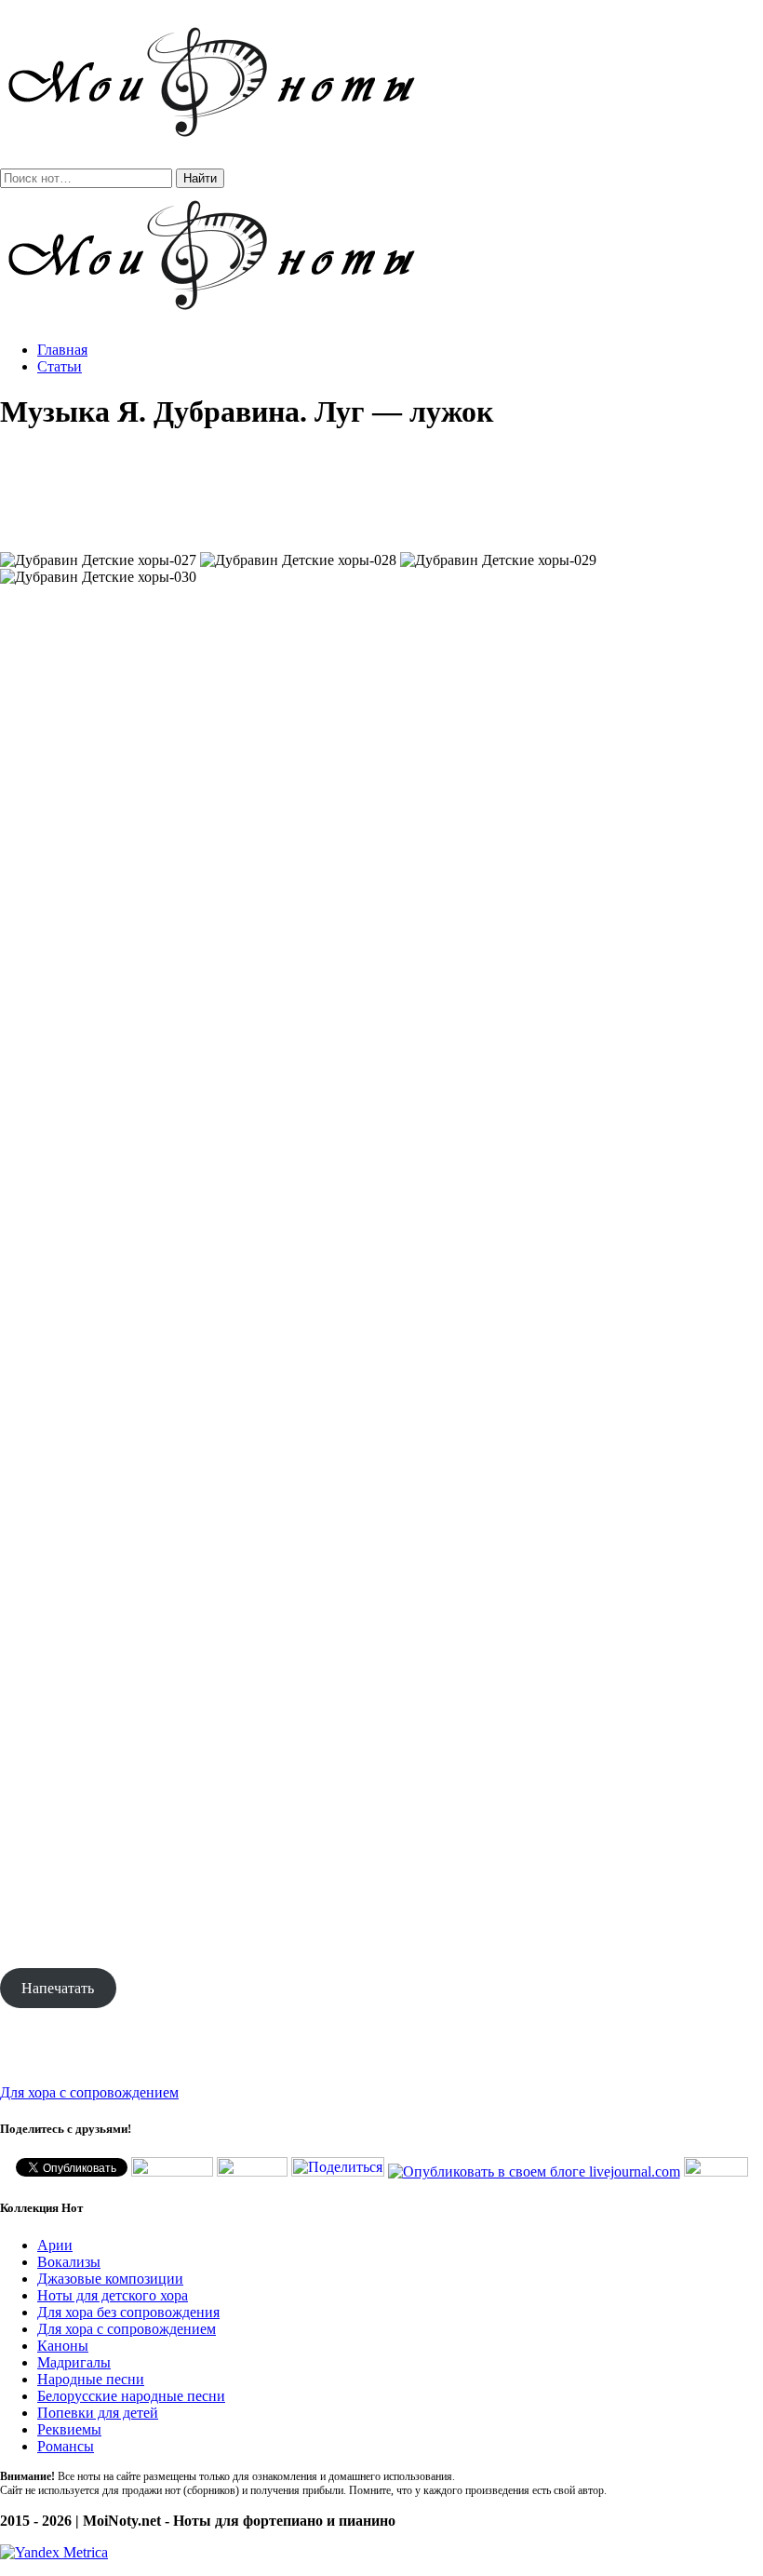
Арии (55, 2245)
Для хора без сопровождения (128, 2312)
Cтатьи (60, 366)
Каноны (63, 2346)
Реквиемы (69, 2429)
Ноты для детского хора (113, 2295)
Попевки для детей (98, 2413)
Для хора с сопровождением (89, 2092)
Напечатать (58, 1988)
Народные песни (91, 2379)
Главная (62, 350)
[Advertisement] (381, 492)
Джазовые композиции (110, 2279)
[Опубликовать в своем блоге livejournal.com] (534, 2171)
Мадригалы (74, 2362)
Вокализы (69, 2262)
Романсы (66, 2446)
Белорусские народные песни (131, 2396)
